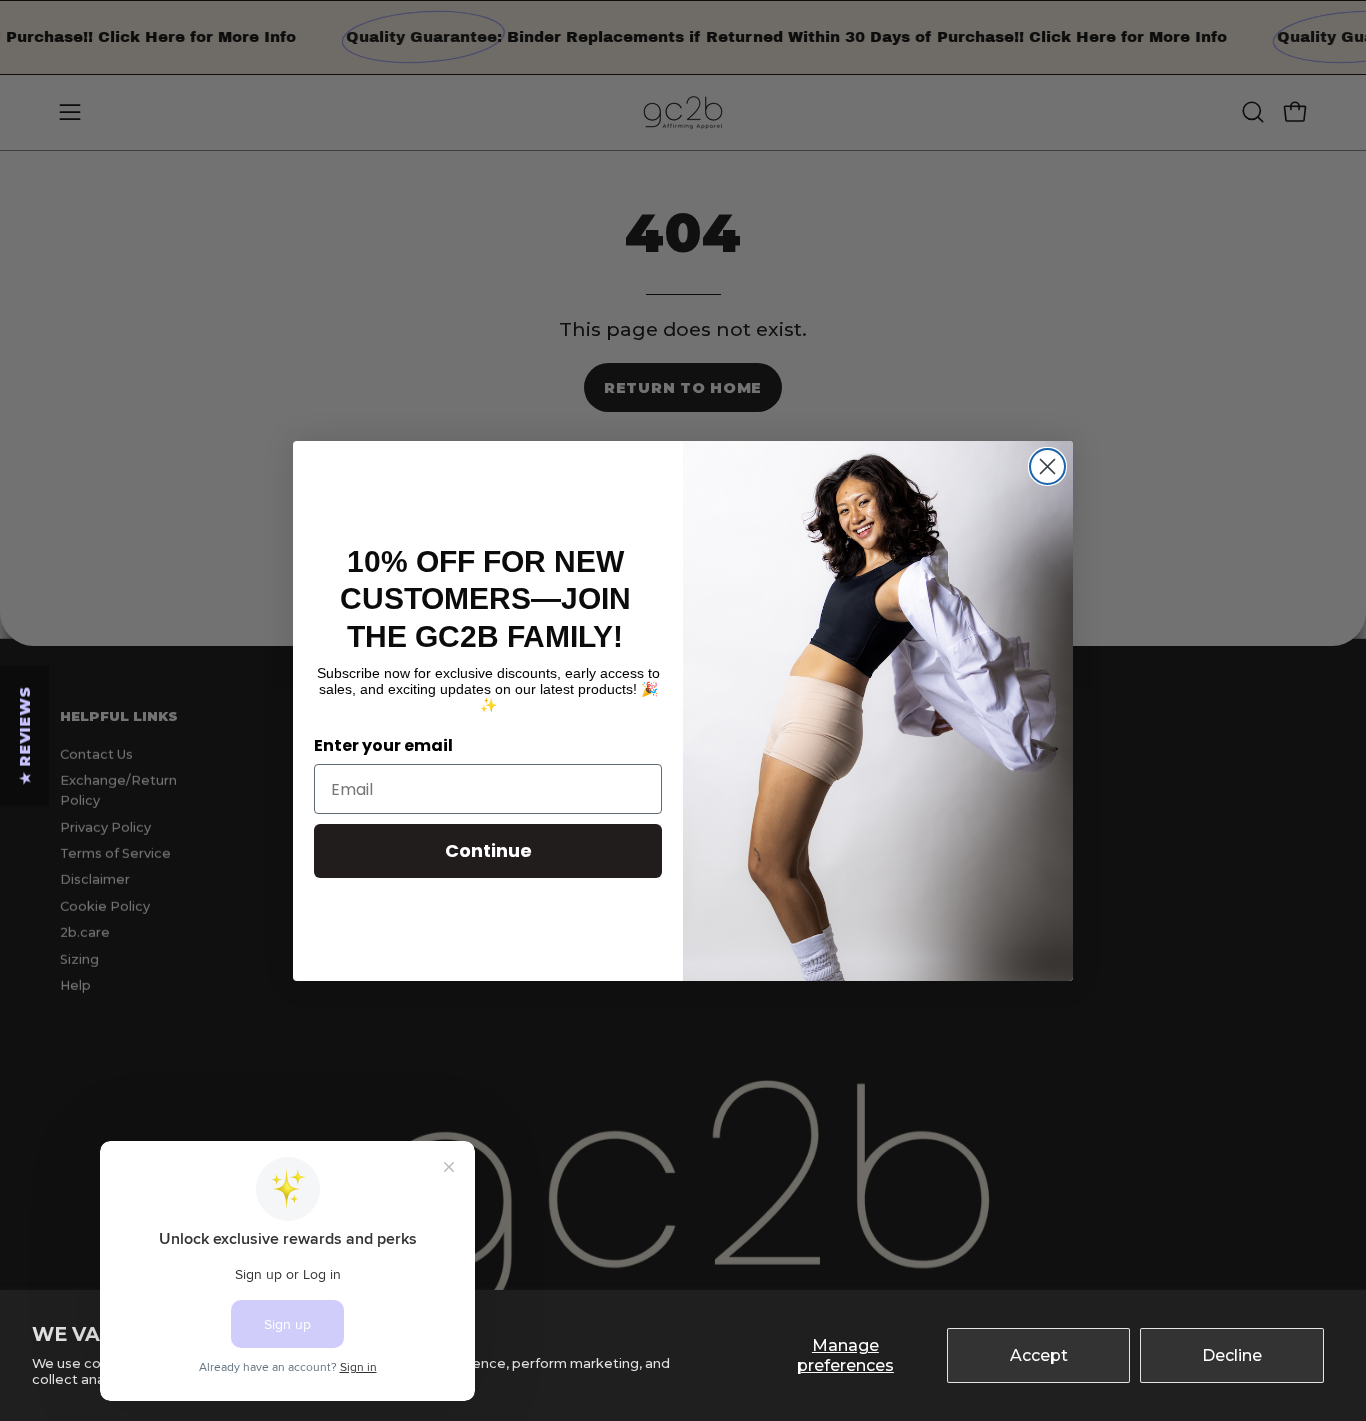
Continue (488, 850)
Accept (1039, 1355)
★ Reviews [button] (25, 735)
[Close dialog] (1047, 466)
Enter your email (383, 745)
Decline (1232, 1355)
